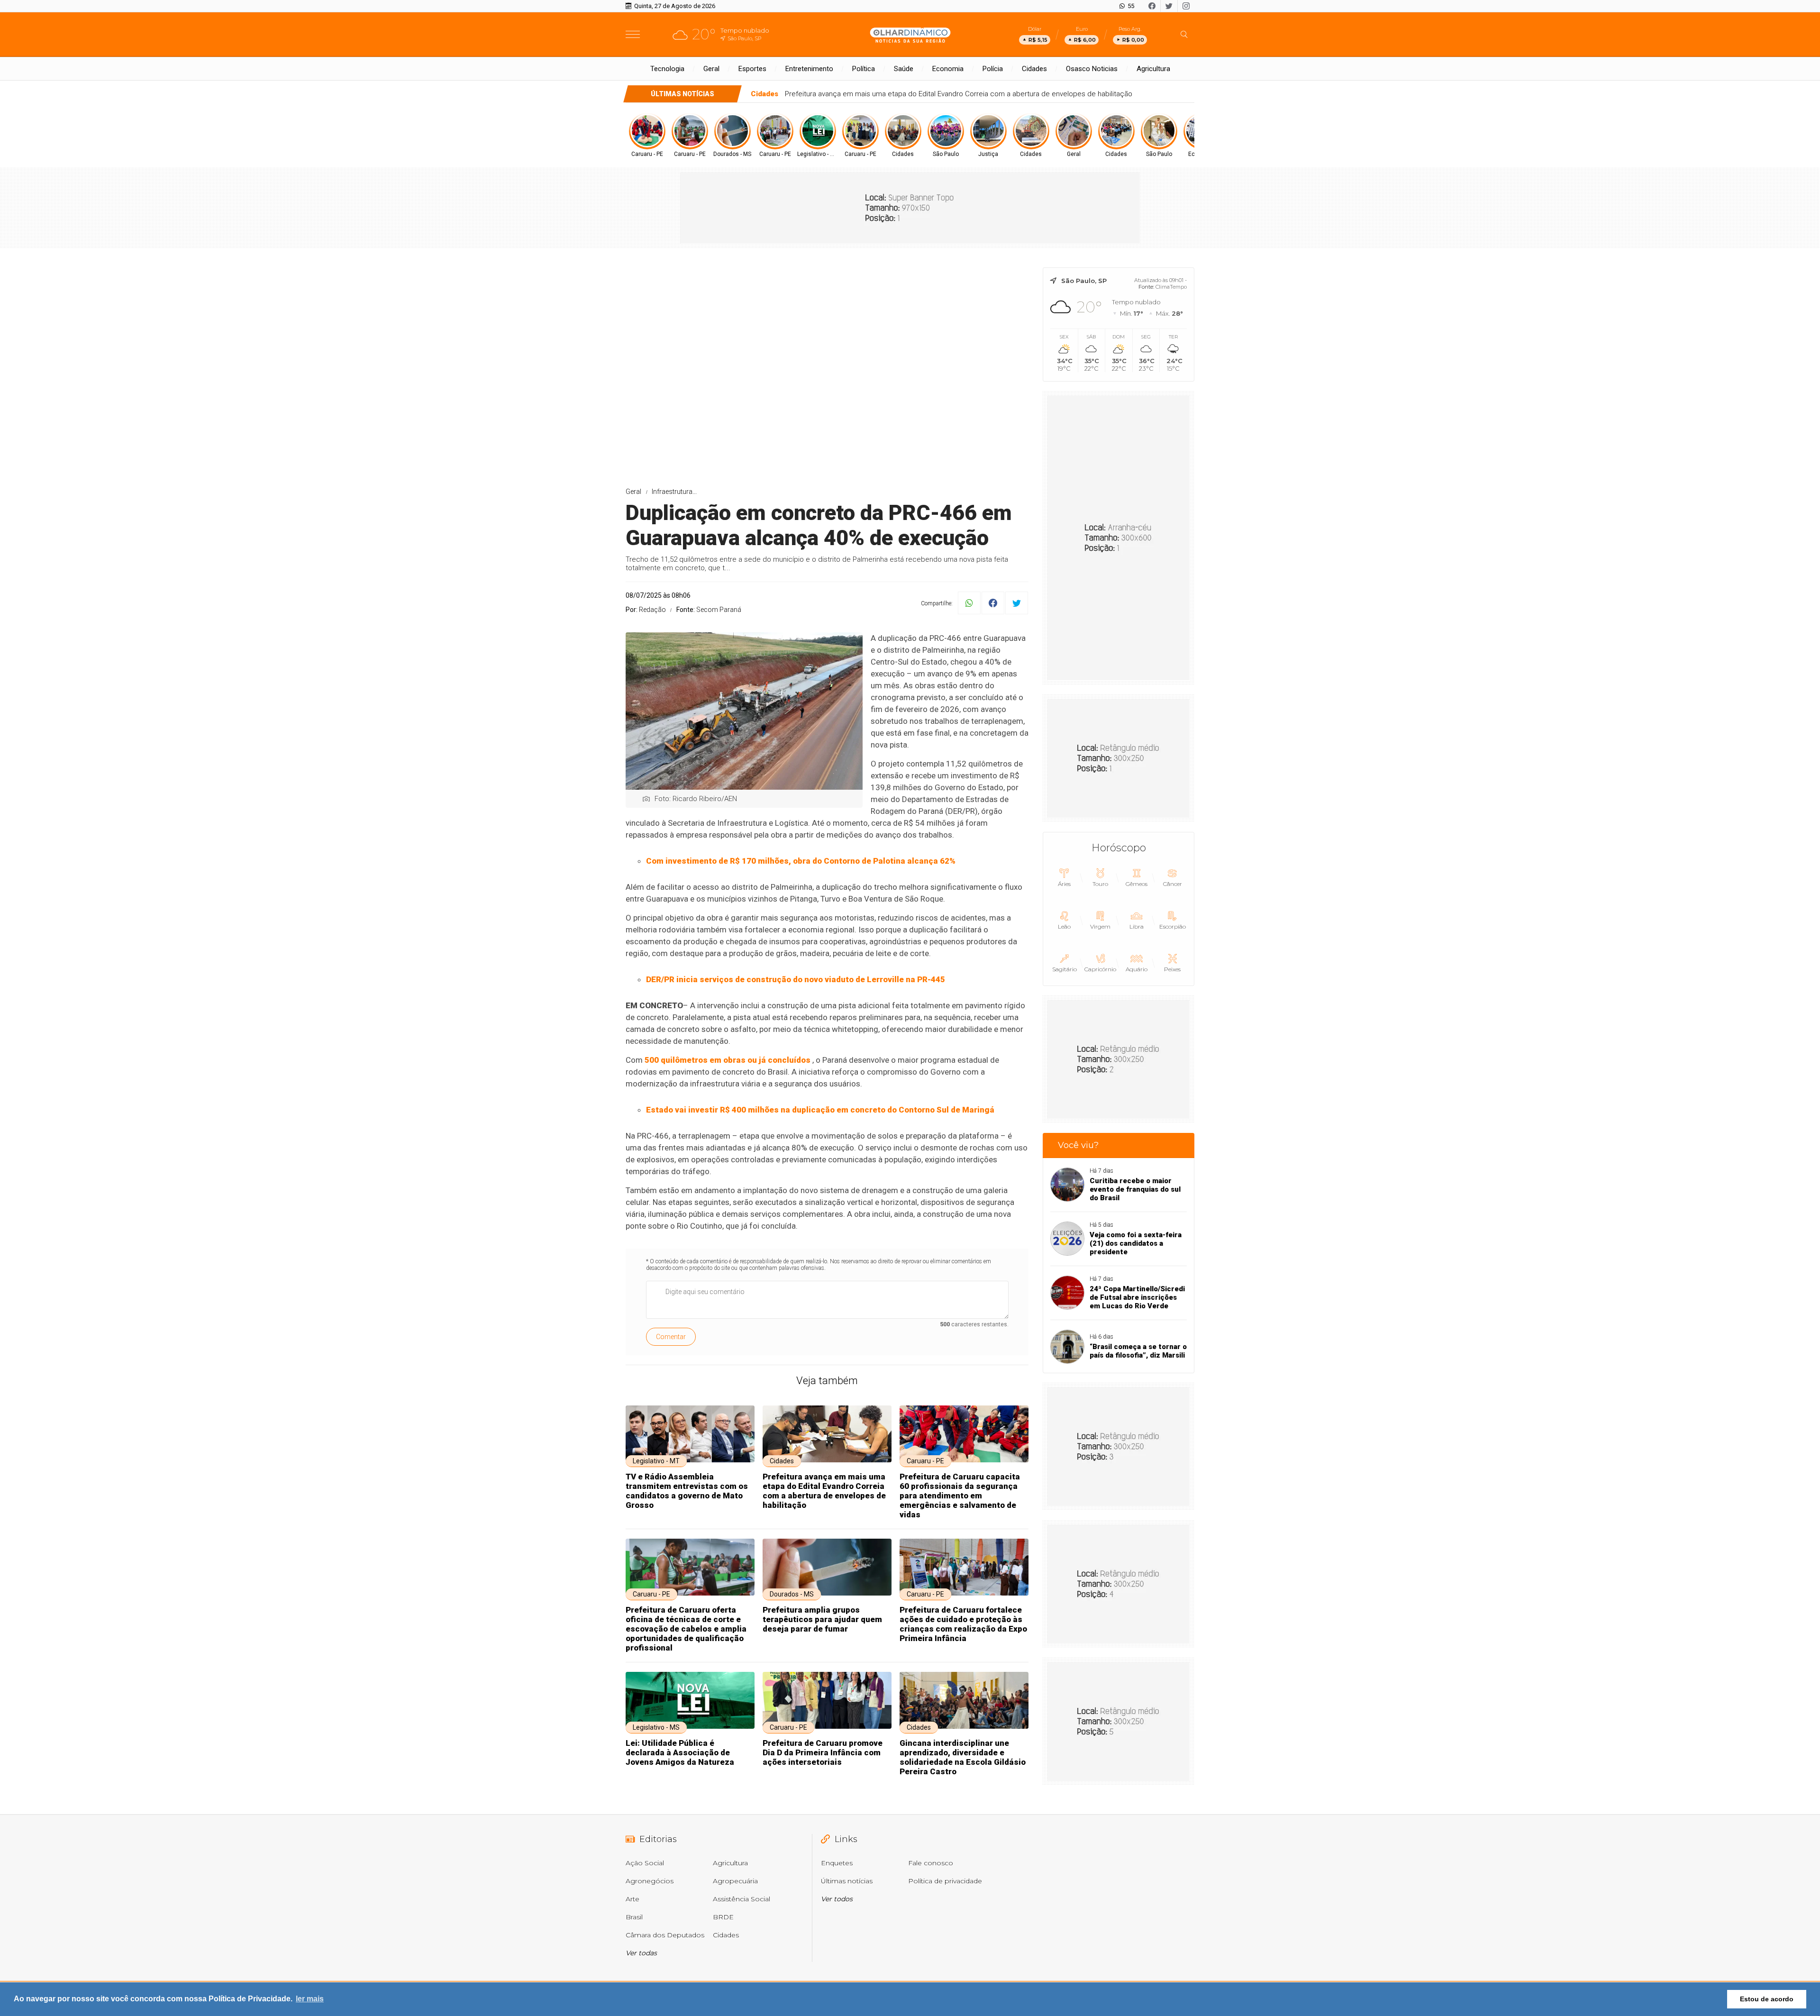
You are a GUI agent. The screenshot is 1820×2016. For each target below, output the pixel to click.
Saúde (904, 69)
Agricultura (1153, 69)
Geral (711, 69)
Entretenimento (809, 69)
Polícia (993, 69)
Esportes (752, 69)
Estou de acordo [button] (1767, 1999)
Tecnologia (667, 69)
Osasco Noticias (1092, 69)
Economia (948, 69)
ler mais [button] (310, 1999)
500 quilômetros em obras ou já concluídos (728, 1060)
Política (864, 69)
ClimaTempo (1171, 287)
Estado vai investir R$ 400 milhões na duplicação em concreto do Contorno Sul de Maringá (820, 1110)
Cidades (1034, 69)
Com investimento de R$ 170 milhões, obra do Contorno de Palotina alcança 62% (801, 861)
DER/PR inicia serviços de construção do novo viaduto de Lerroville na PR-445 (796, 979)
